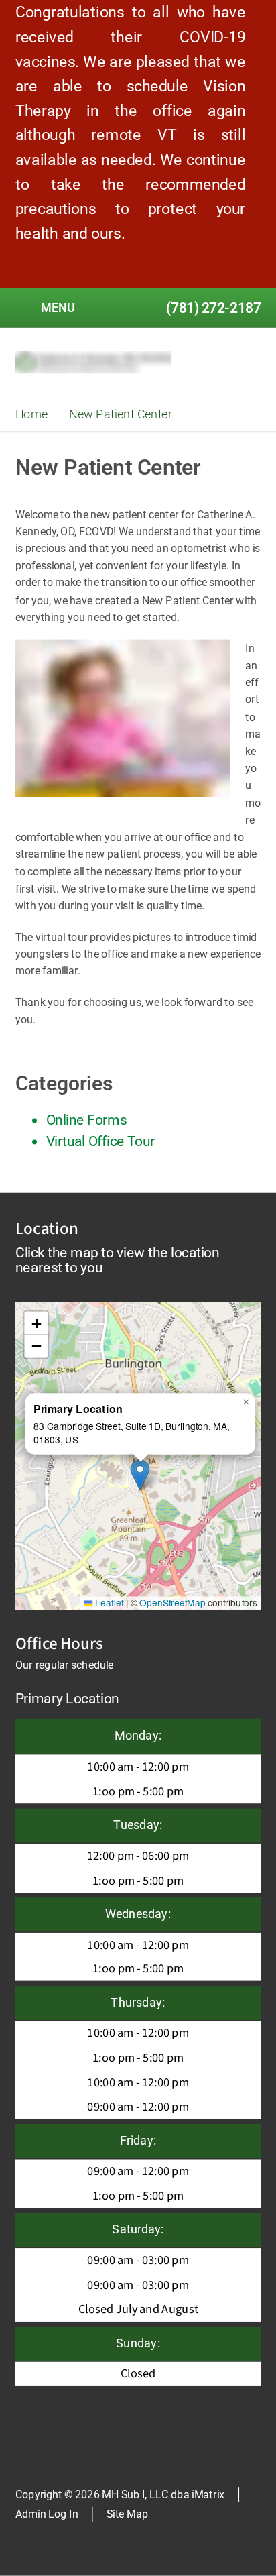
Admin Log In (47, 2514)
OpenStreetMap (172, 1603)
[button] (140, 1474)
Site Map (127, 2514)
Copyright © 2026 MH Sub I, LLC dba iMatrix (120, 2494)
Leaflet (108, 1603)
